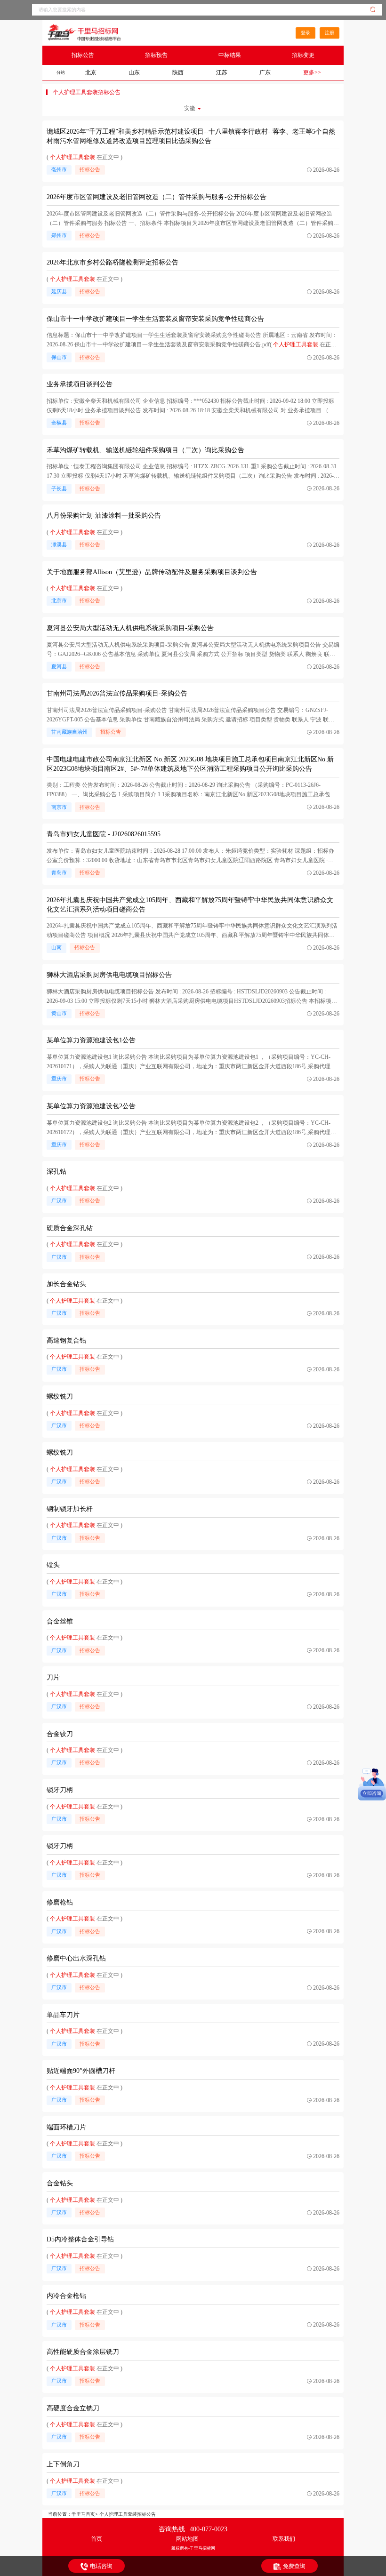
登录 (306, 33)
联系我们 (284, 2539)
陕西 (178, 72)
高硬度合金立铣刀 (73, 2408)
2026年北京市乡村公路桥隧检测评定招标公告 (113, 262)
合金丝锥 (60, 1621)
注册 (330, 33)
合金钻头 (60, 2183)
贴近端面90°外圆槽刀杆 (81, 2071)
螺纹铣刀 (60, 1396)
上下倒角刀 (63, 2464)
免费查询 (294, 2566)
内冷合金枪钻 (66, 2296)
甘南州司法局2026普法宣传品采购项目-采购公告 (117, 693)
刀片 (53, 1677)
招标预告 (156, 55)
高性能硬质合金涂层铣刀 (83, 2352)
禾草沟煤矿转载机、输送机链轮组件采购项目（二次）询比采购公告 (145, 450)
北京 (91, 72)
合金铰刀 (60, 1734)
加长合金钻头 (66, 1284)
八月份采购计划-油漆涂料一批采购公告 (104, 516)
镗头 (53, 1565)
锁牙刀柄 (60, 1790)
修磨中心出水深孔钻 (76, 1958)
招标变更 (303, 55)
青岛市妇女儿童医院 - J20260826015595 (104, 834)
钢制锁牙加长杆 (70, 1509)
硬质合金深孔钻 (70, 1228)
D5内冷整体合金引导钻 (80, 2239)
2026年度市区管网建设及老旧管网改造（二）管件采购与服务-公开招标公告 (157, 197)
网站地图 (187, 2539)
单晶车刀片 (63, 2015)
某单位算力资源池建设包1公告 (91, 1040)
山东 (134, 72)
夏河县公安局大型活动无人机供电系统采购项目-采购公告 (130, 628)
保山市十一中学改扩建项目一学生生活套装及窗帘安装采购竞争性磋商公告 (155, 319)
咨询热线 (193, 2529)
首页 (96, 2539)
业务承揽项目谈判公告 (80, 384)
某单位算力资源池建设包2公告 (91, 1106)
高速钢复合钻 (66, 1340)
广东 (265, 72)
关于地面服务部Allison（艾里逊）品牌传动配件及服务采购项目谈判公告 (152, 572)
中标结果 (230, 55)
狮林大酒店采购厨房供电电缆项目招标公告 (109, 975)
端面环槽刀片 (66, 2127)
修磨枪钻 (60, 1902)
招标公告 (83, 55)
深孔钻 (56, 1172)
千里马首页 (83, 2514)
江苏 (222, 72)
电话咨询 (101, 2566)
